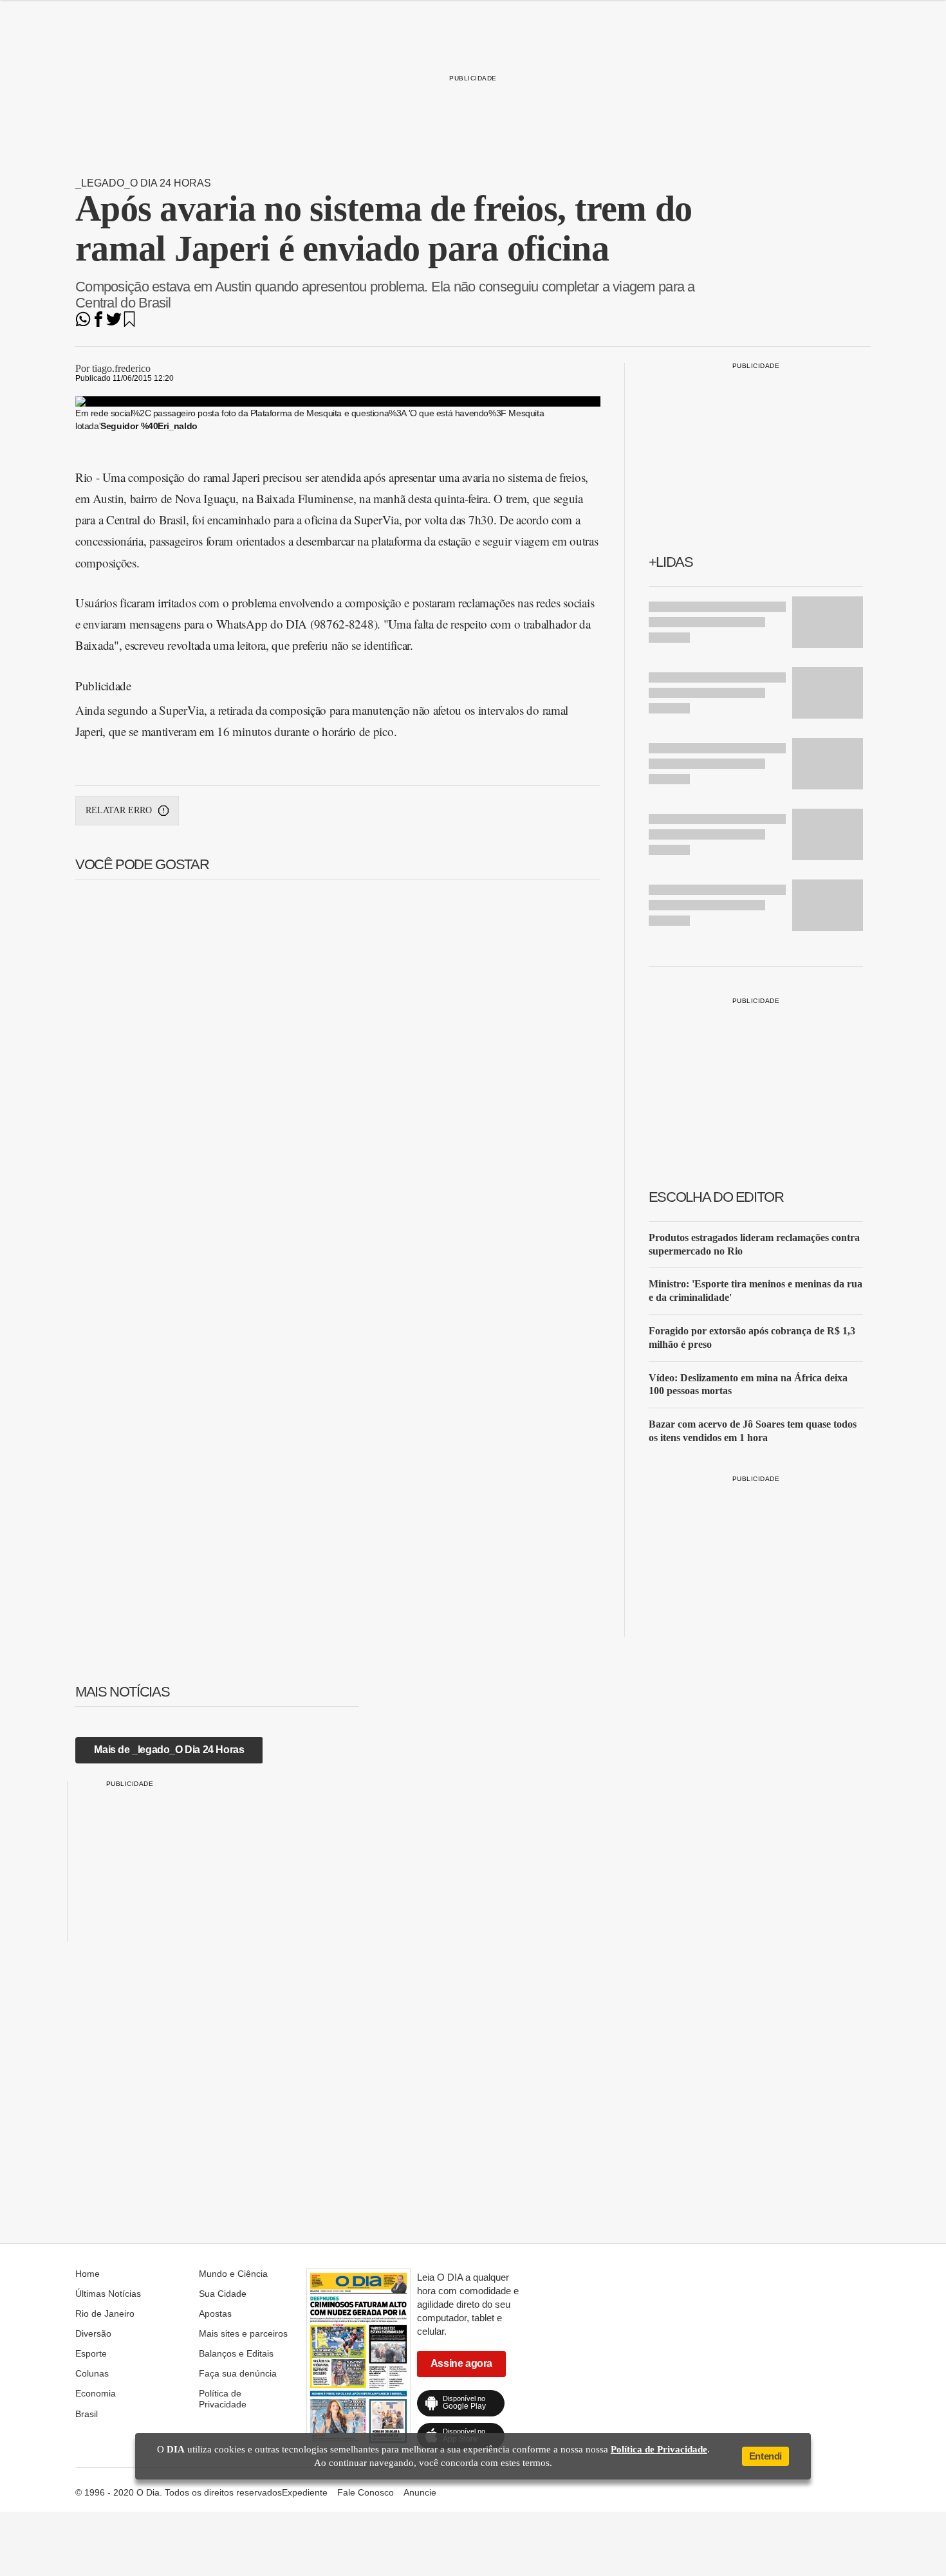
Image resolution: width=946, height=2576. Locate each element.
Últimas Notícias (108, 2294)
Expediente (305, 2492)
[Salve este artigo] (129, 323)
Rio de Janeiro (105, 2314)
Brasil (87, 2414)
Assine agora (461, 2363)
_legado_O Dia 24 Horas (143, 183)
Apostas (215, 2314)
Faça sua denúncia (238, 2373)
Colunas (92, 2373)
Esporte (91, 2353)
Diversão (93, 2333)
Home (88, 2274)
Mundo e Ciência (233, 2274)
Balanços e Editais (236, 2353)
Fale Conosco (366, 2492)
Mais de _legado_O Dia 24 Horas (169, 1750)
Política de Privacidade (223, 2398)
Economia (96, 2393)
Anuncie (420, 2492)
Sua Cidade (223, 2294)
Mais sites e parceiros (243, 2333)
